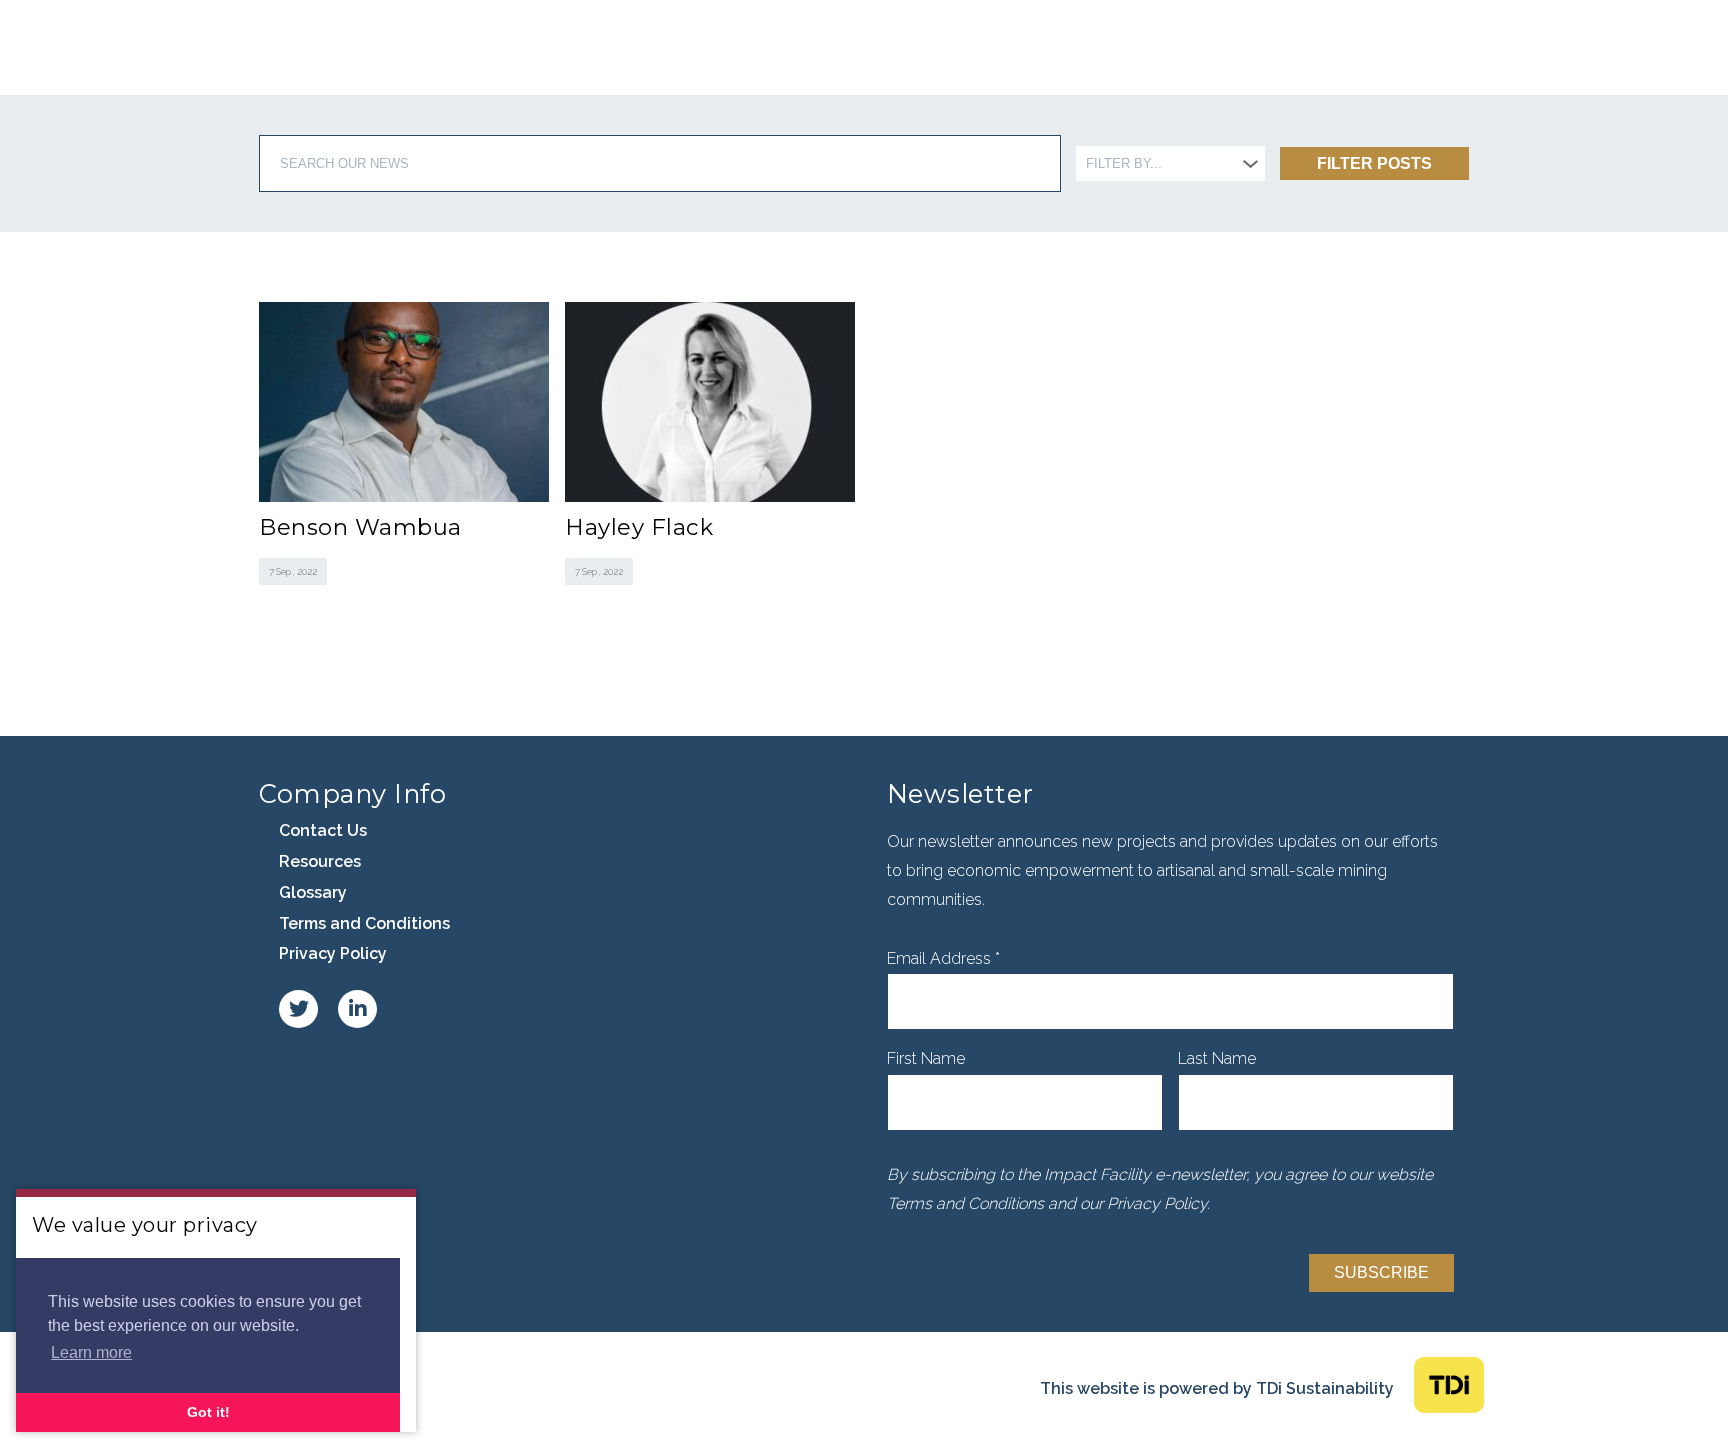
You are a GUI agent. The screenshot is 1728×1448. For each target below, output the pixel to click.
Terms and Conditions (364, 923)
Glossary (313, 892)
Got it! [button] (208, 1412)
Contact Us (323, 830)
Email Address (943, 958)
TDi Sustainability (1325, 1388)
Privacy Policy (333, 953)
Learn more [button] (91, 1352)
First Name (926, 1058)
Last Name (1217, 1058)
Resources (320, 861)
